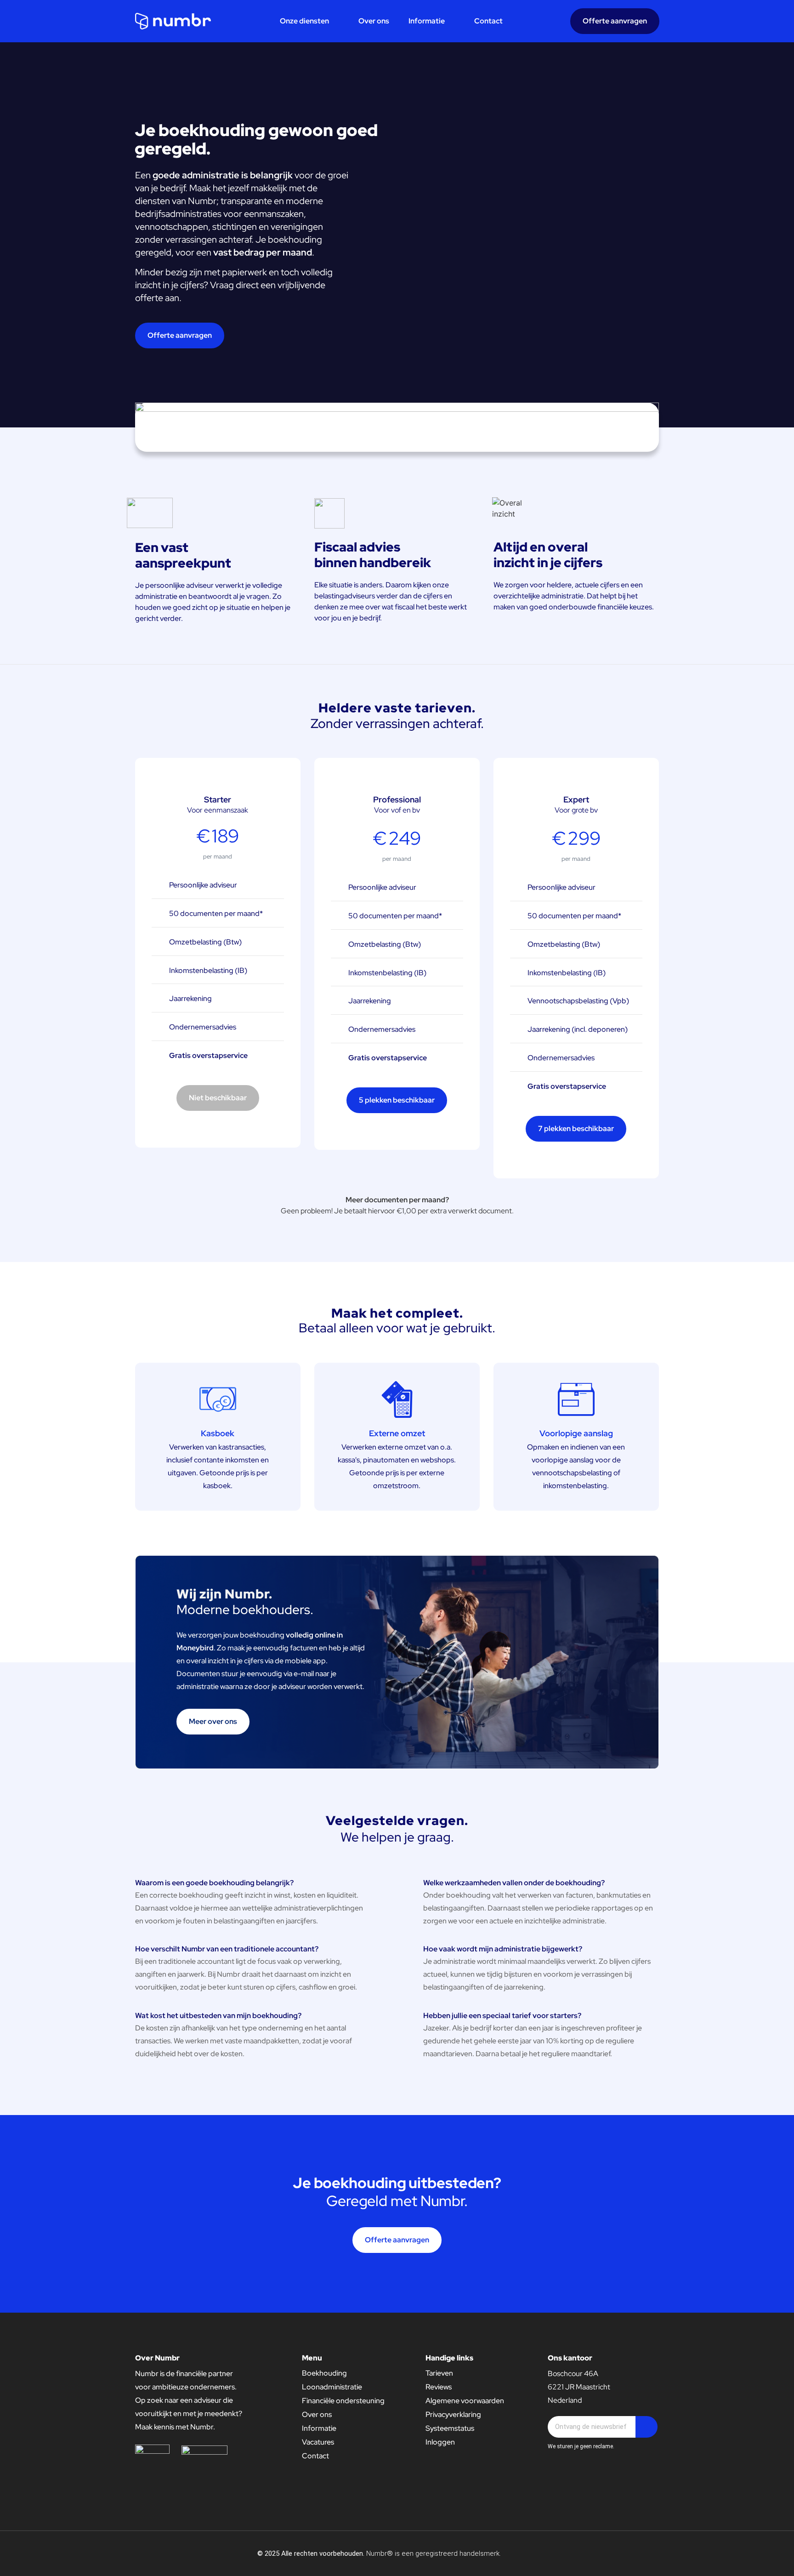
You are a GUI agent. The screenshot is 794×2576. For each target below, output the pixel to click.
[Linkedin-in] (631, 2553)
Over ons (374, 21)
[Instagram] (649, 2553)
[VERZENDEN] (647, 2427)
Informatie (427, 21)
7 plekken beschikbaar (576, 1129)
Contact (488, 21)
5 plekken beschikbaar (397, 1100)
